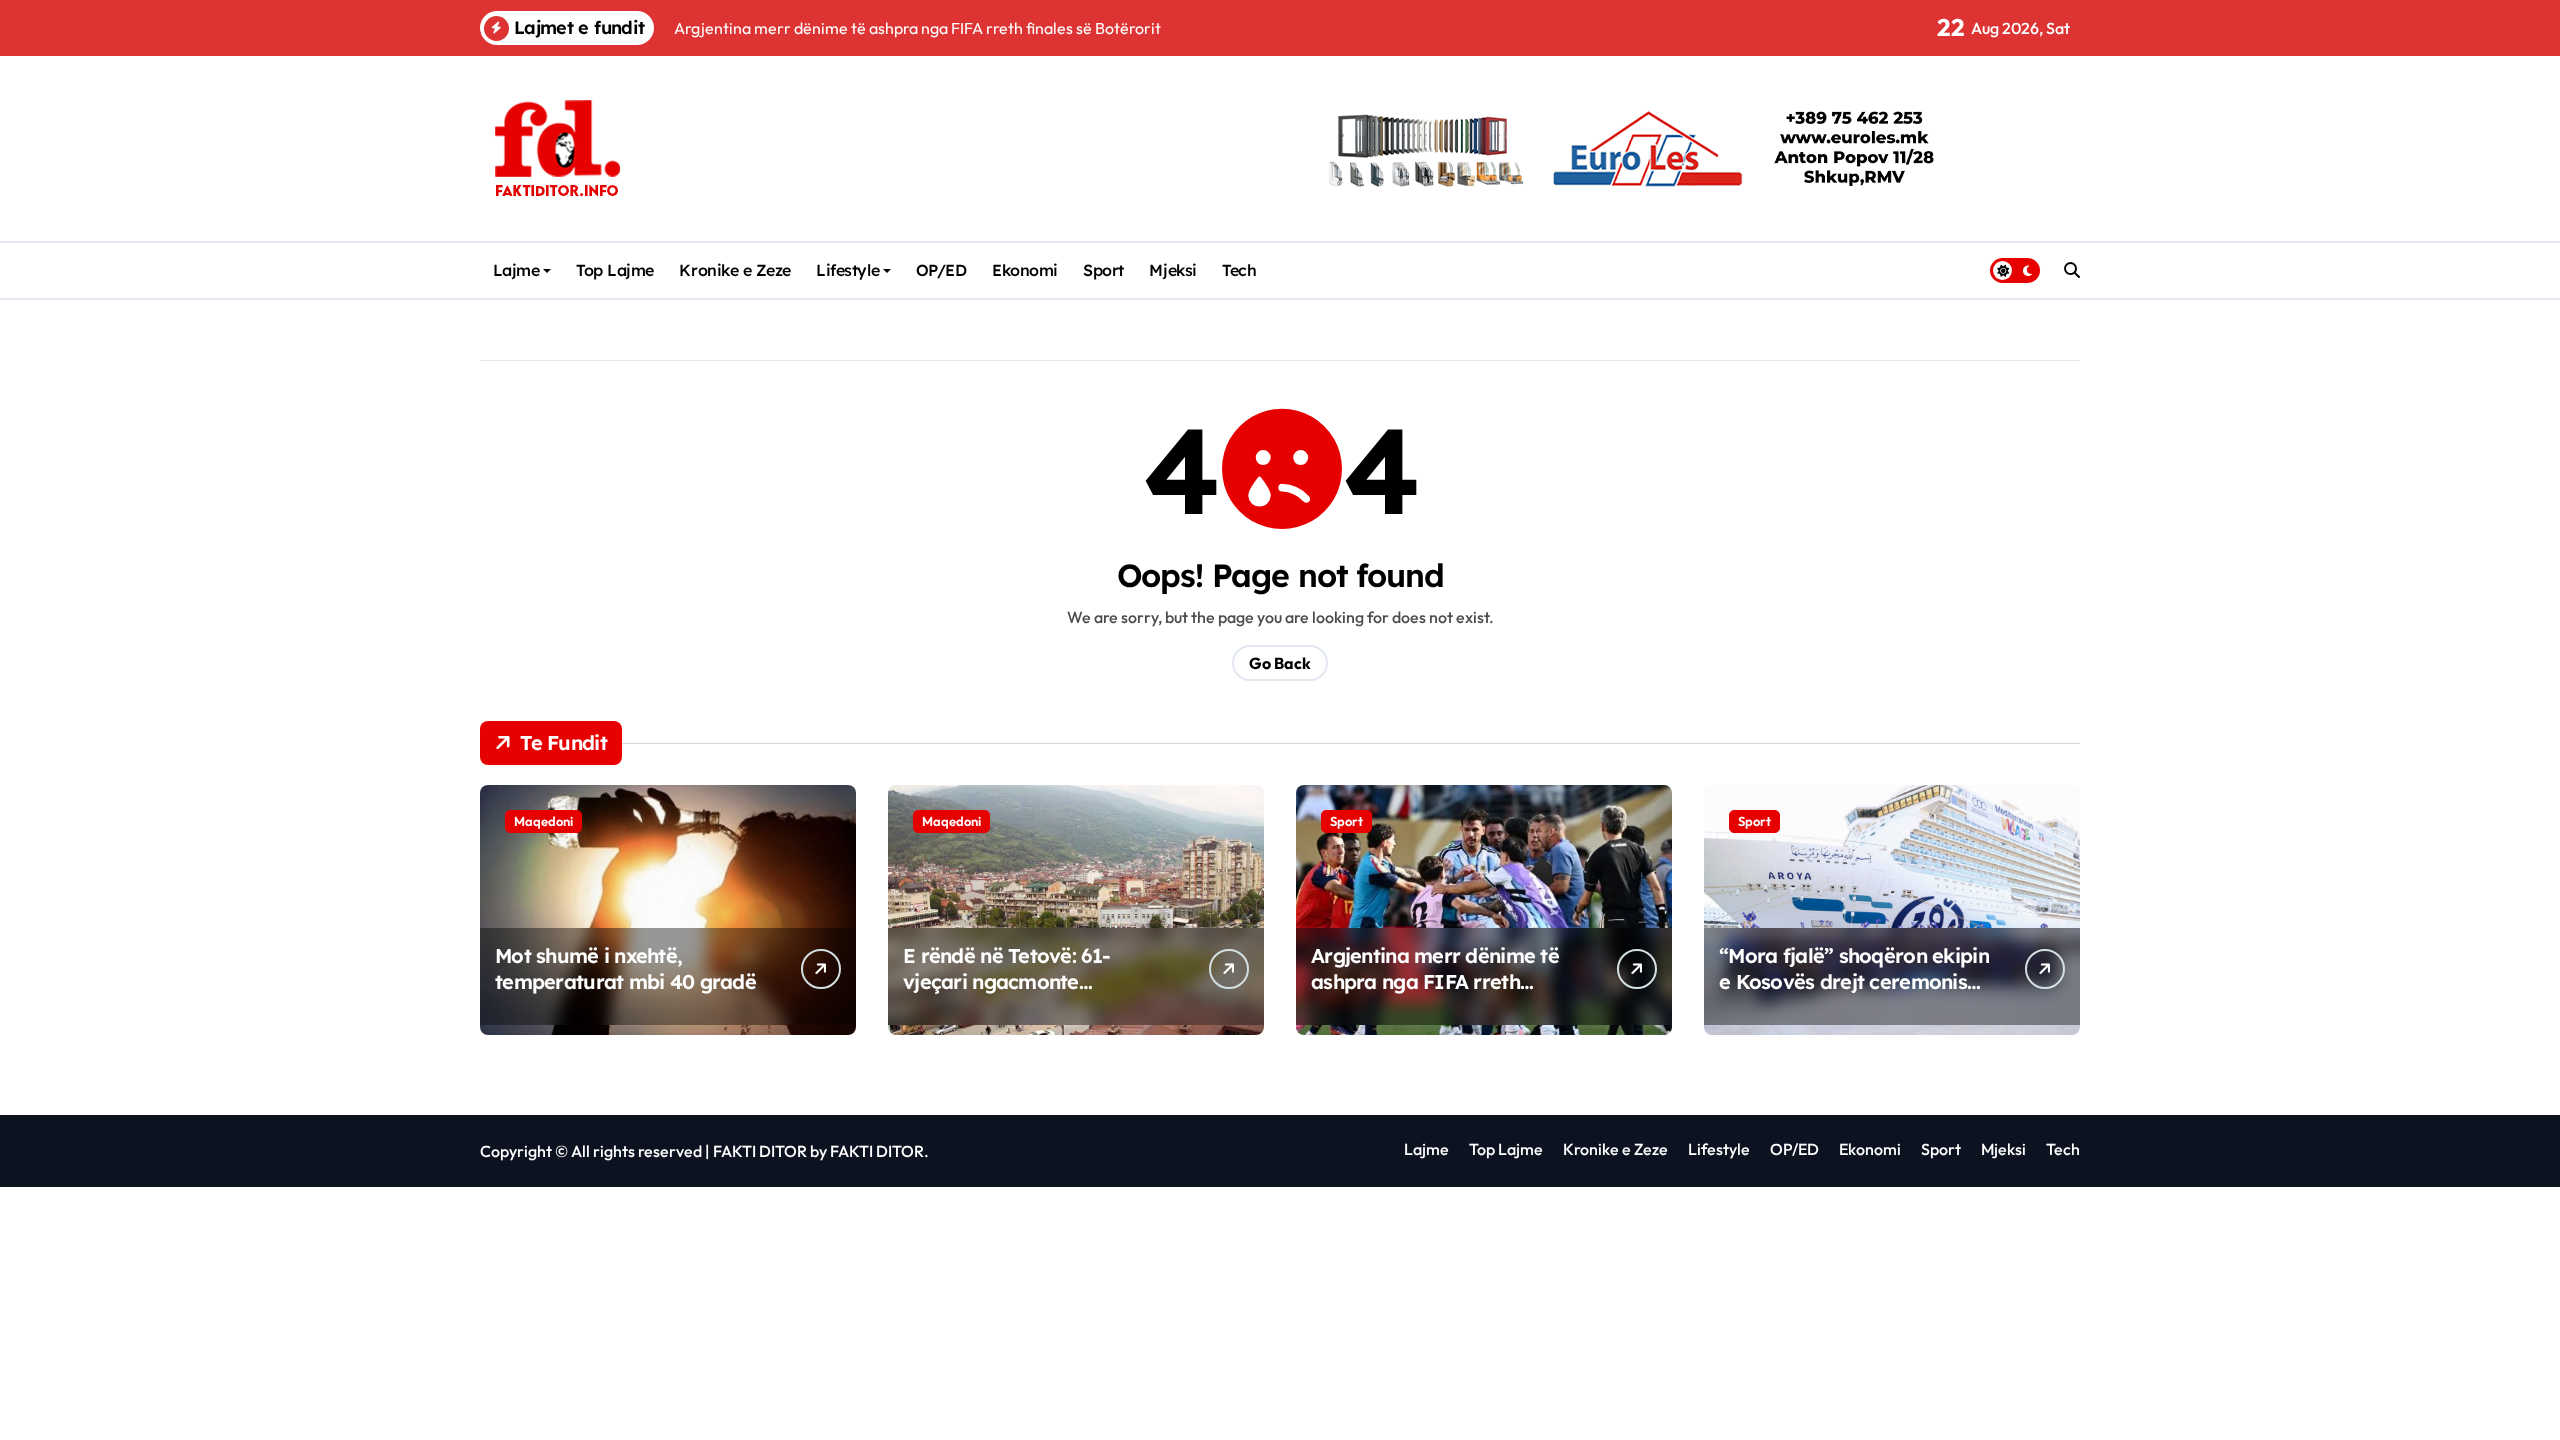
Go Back (1280, 663)
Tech (1239, 270)
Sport (1103, 270)
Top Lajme (615, 270)
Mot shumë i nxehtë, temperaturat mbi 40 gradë (625, 968)
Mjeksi (1172, 270)
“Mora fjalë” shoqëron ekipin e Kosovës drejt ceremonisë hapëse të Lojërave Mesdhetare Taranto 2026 (1854, 994)
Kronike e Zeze (734, 270)
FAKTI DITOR (760, 1151)
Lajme (516, 270)
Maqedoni (543, 821)
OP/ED (941, 270)
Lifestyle (847, 270)
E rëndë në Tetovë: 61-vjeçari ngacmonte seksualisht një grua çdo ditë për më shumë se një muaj (1037, 994)
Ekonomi (1025, 270)
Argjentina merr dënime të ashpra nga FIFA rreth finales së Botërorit (1435, 981)
